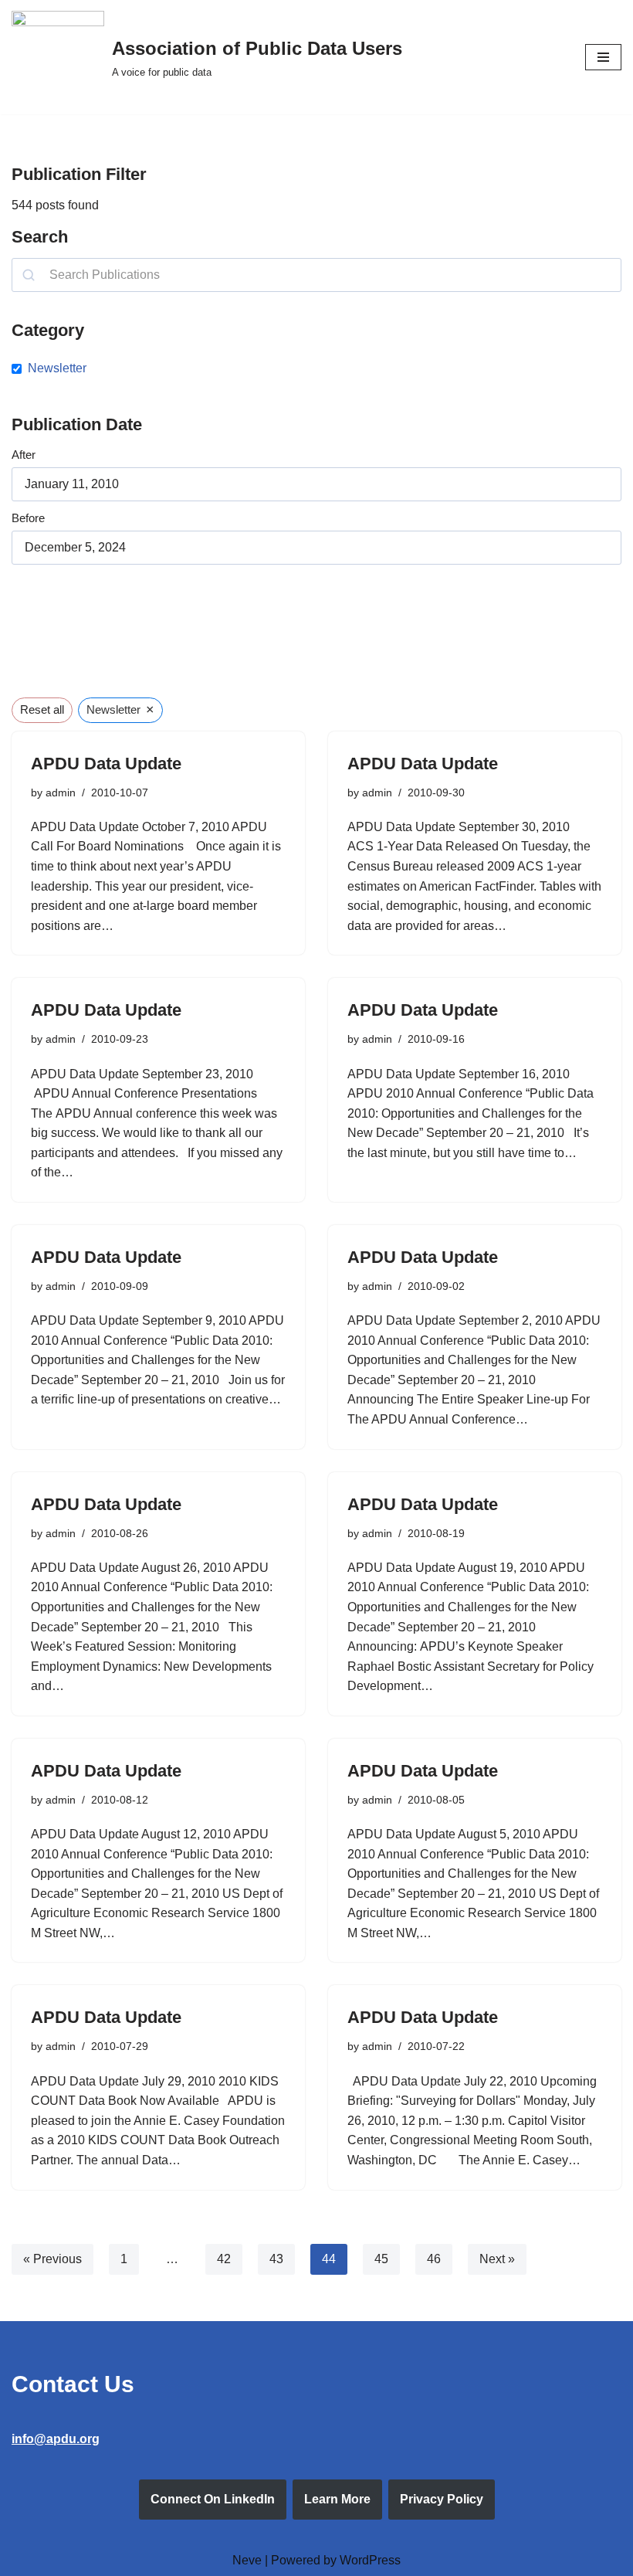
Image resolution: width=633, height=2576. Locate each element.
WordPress (370, 2560)
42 (224, 2259)
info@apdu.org (56, 2439)
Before (28, 518)
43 (276, 2259)
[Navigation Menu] (603, 57)
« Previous (52, 2259)
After (24, 455)
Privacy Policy (442, 2499)
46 (434, 2259)
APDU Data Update (106, 764)
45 (381, 2259)
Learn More (337, 2499)
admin (61, 792)
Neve (247, 2560)
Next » (497, 2259)
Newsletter (57, 368)
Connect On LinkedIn (213, 2499)
